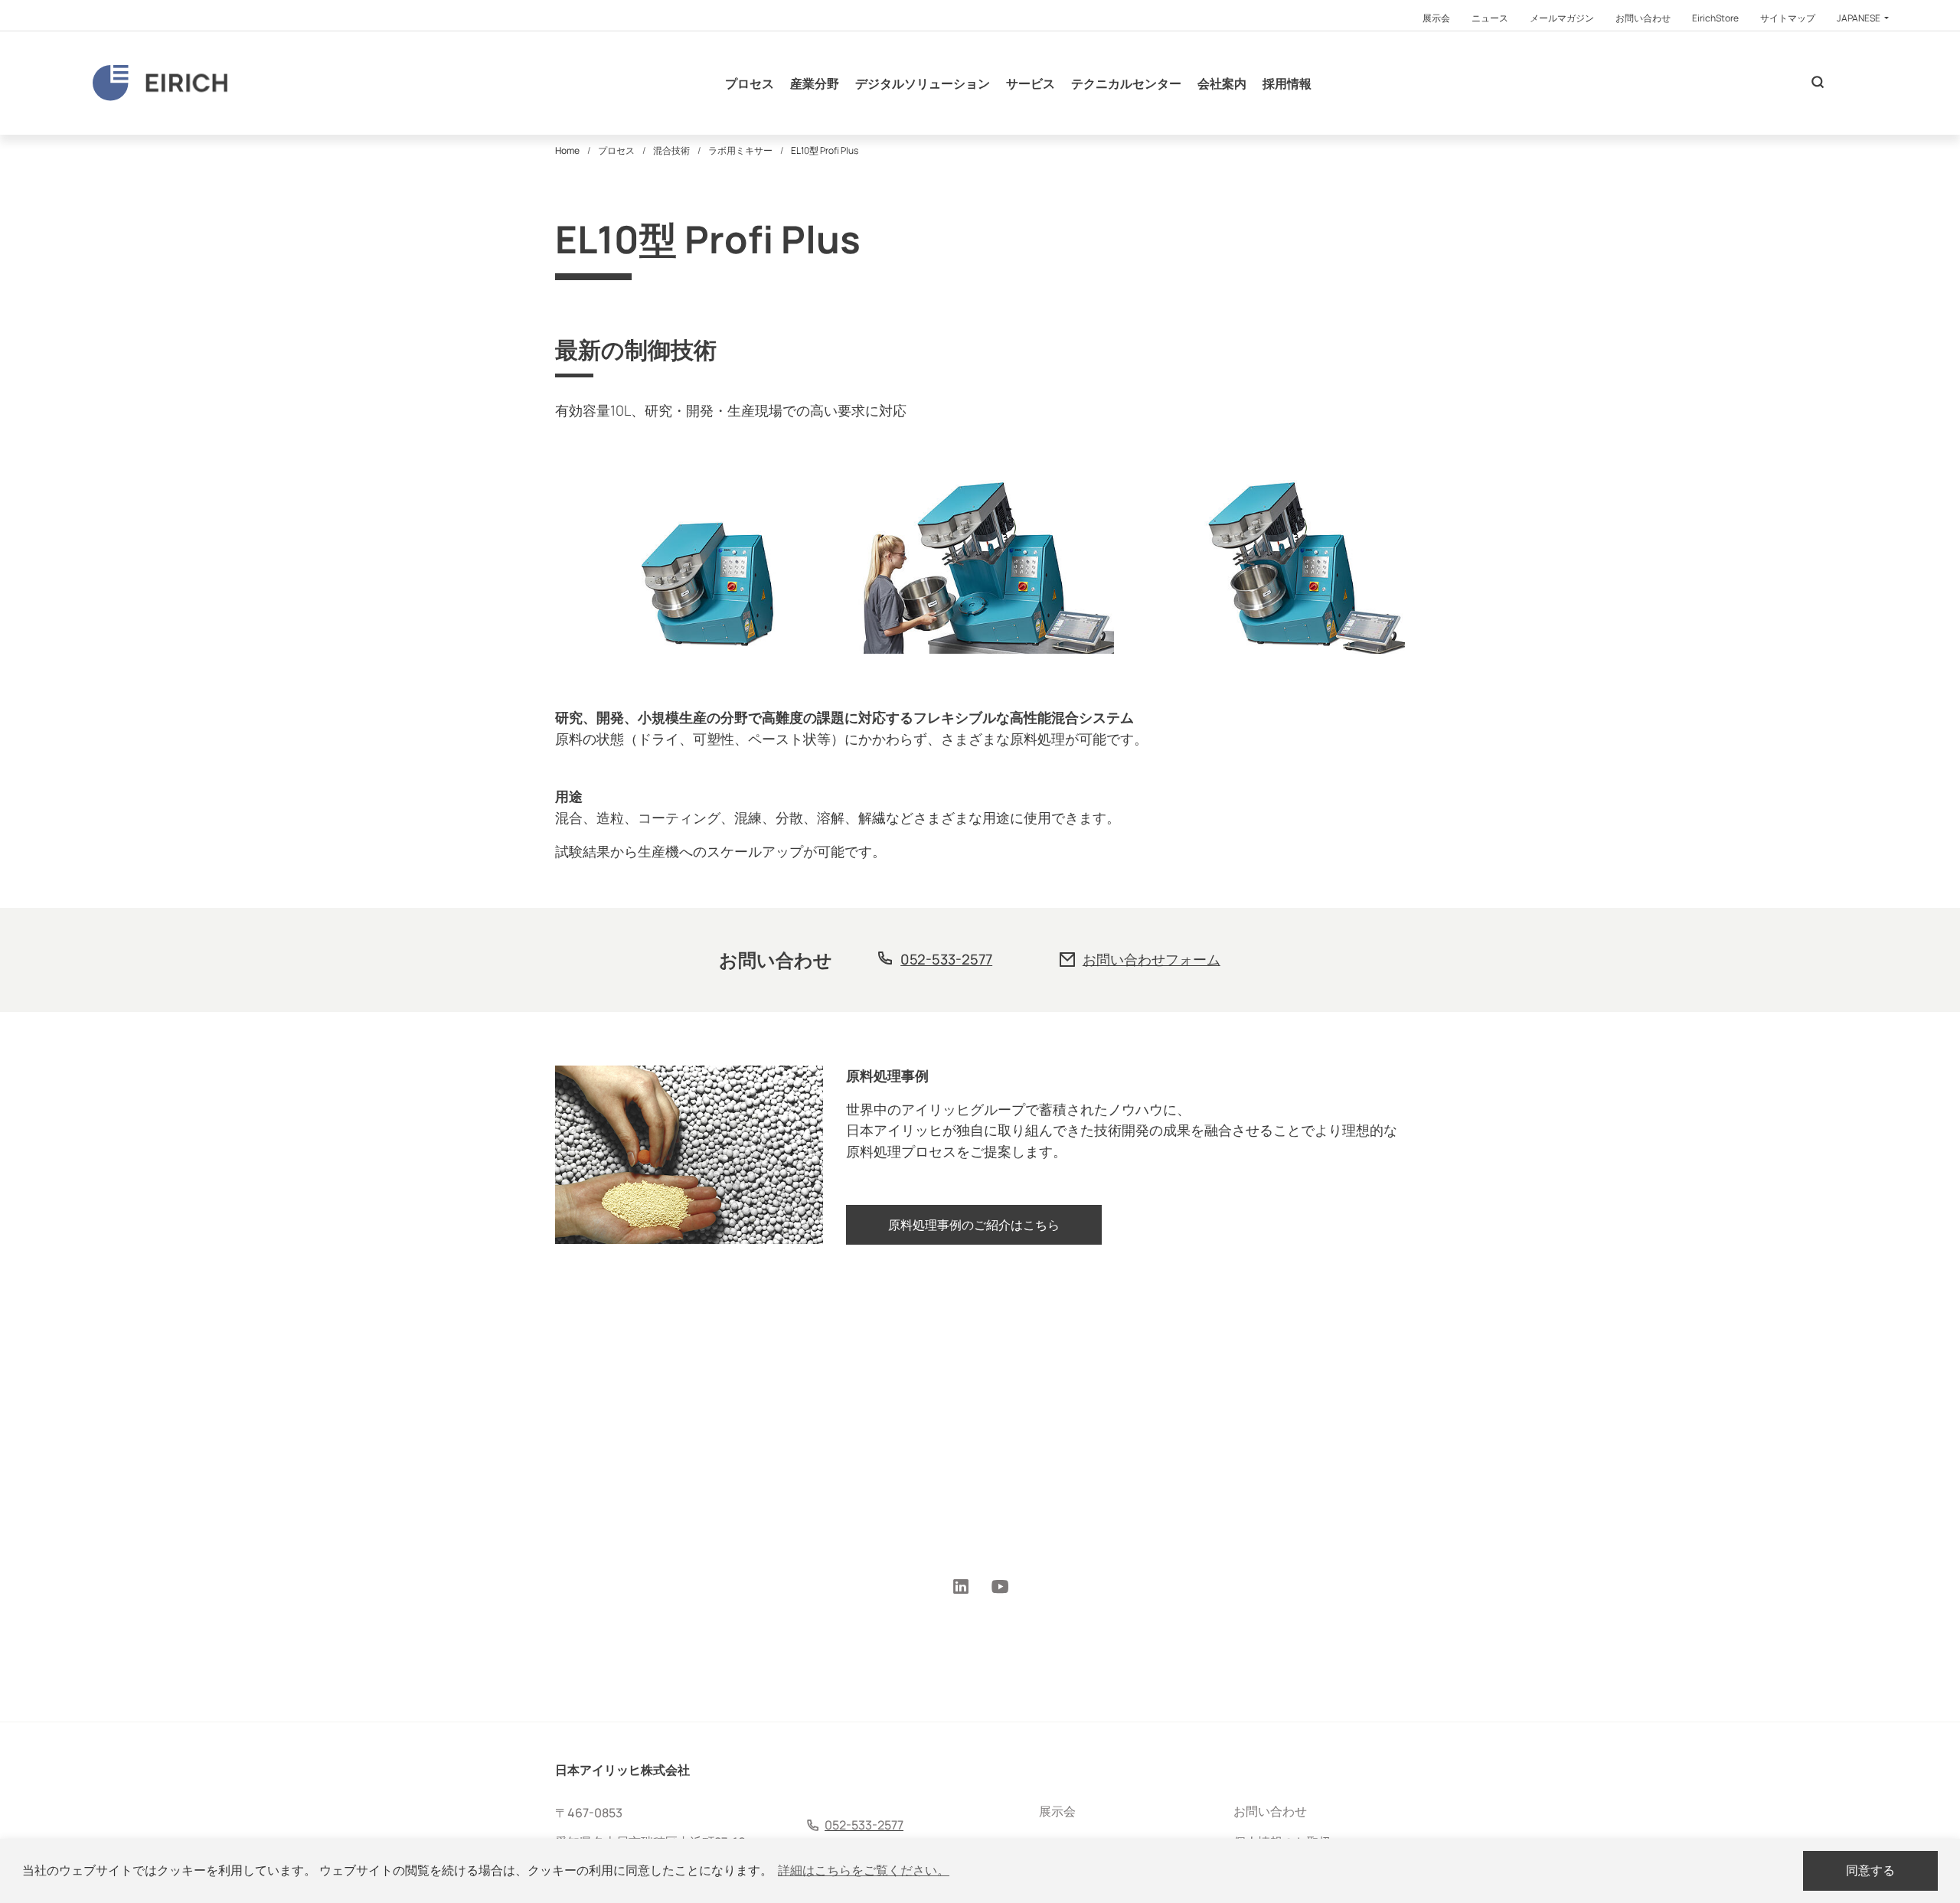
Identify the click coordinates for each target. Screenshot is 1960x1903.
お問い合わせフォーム (1151, 959)
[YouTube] (1000, 1588)
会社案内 (1222, 83)
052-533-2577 (946, 959)
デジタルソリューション (923, 83)
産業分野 (815, 83)
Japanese (1859, 18)
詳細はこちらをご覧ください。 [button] (864, 1870)
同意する (1870, 1870)
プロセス (750, 83)
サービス (1031, 83)
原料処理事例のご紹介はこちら (974, 1225)
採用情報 (1287, 83)
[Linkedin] (961, 1588)
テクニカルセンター (1126, 83)
